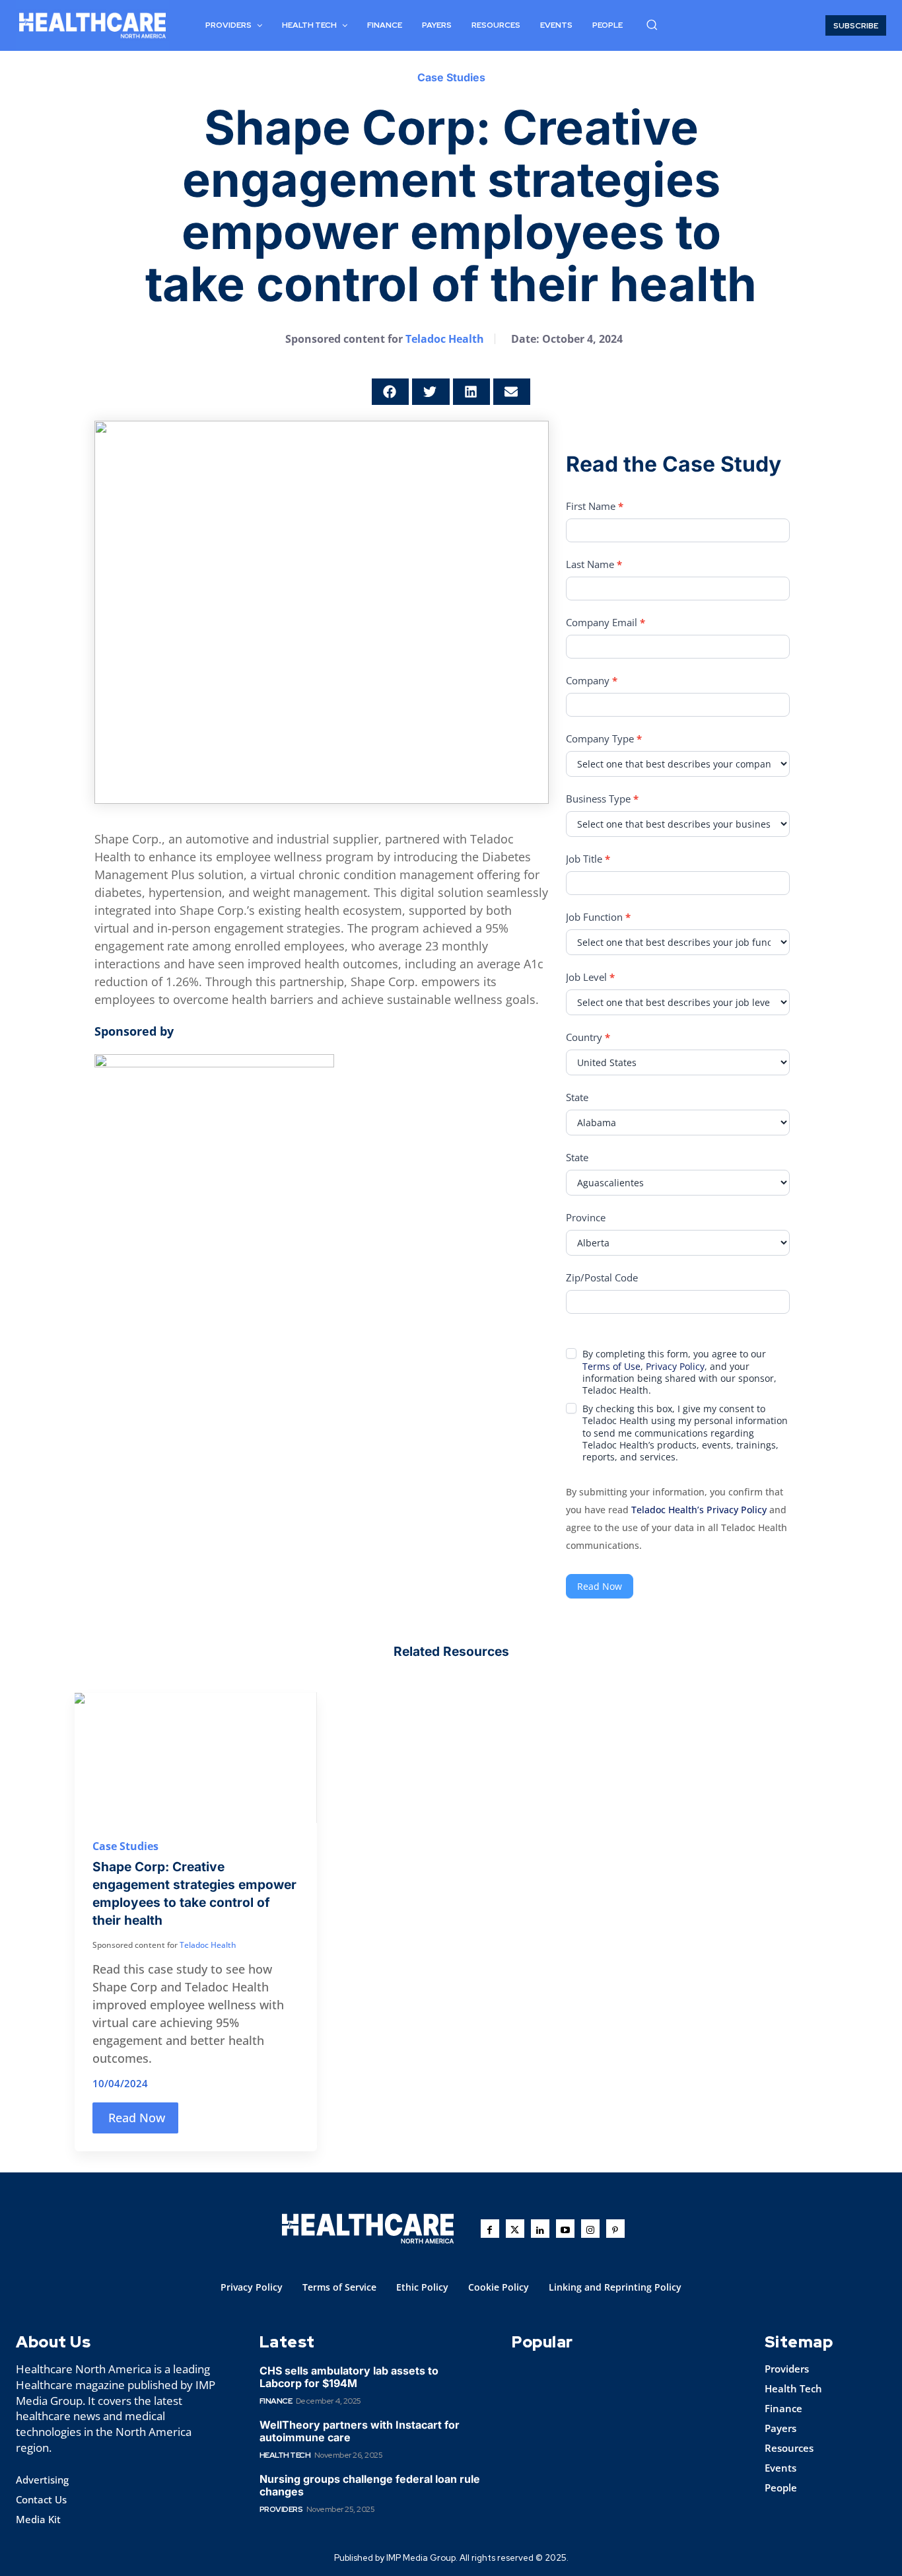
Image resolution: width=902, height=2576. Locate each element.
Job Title (588, 859)
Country (588, 1037)
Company (592, 680)
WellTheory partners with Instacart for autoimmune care (360, 2431)
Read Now (600, 1586)
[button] (652, 24)
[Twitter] (515, 2229)
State (577, 1097)
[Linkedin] (540, 2229)
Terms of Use (611, 1366)
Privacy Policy (675, 1366)
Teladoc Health (445, 339)
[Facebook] (490, 2229)
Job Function (598, 917)
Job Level (590, 977)
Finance (276, 2401)
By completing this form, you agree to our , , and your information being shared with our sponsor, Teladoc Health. (679, 1372)
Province (586, 1217)
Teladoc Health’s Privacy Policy (699, 1510)
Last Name (594, 564)
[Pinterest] (615, 2229)
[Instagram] (590, 2229)
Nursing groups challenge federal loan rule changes (370, 2485)
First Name (595, 506)
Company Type (604, 738)
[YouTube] (565, 2229)
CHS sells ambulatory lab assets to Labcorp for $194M (349, 2377)
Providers (281, 2509)
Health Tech (285, 2455)
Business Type (602, 799)
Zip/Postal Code (602, 1277)
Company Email (606, 622)
